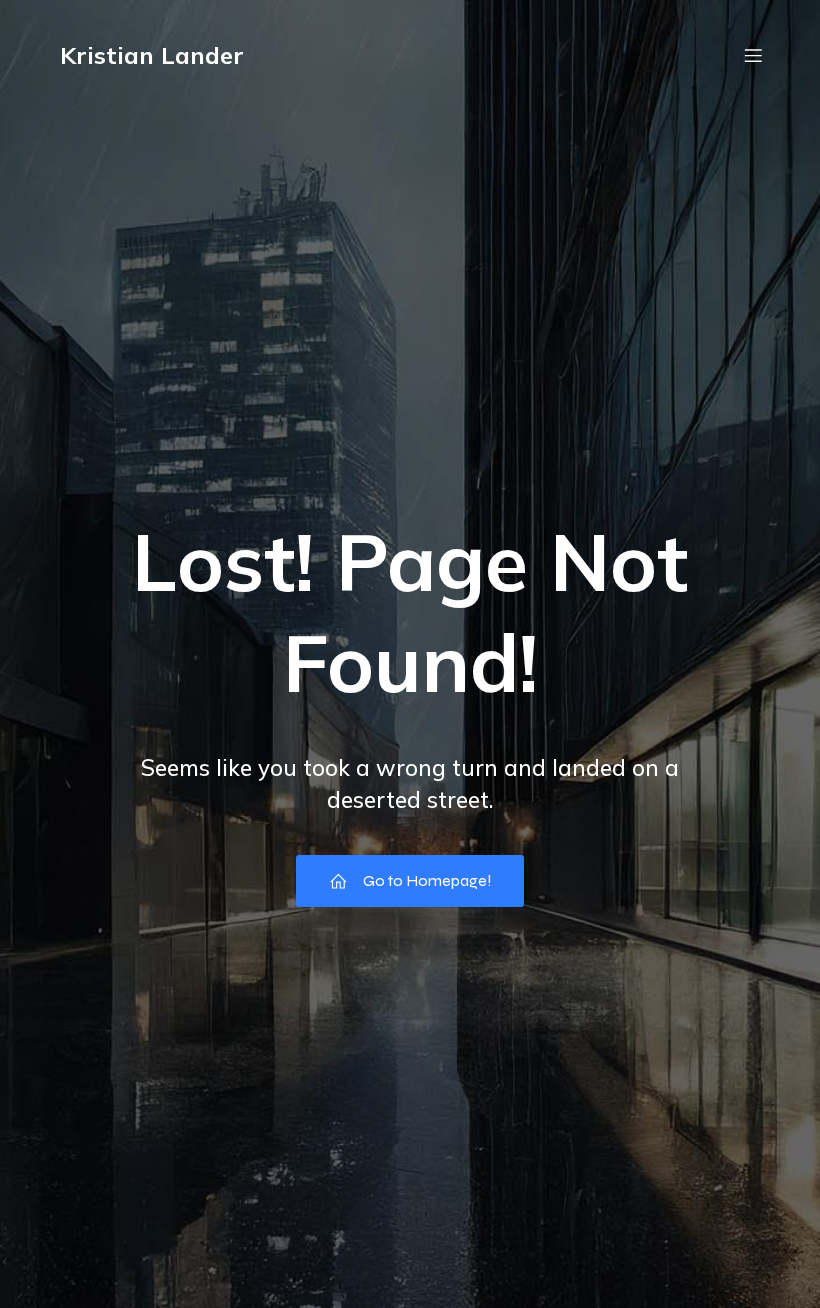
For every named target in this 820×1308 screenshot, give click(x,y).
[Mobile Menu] (753, 55)
